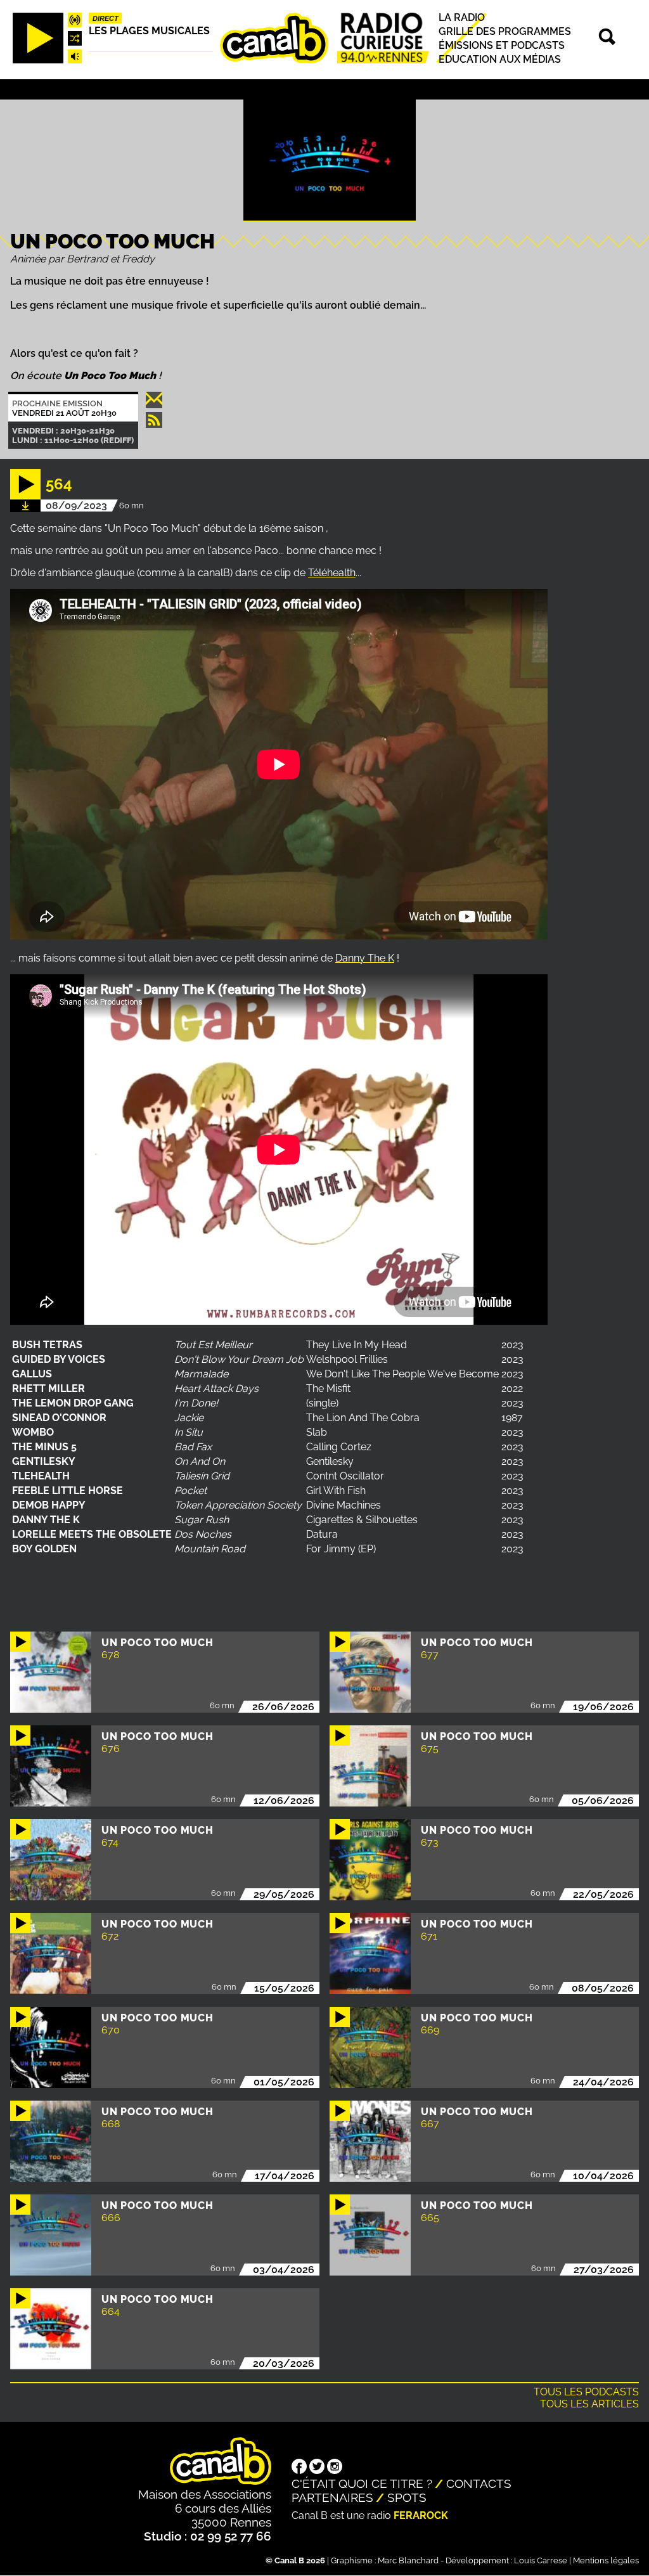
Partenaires (332, 2497)
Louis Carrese (541, 2560)
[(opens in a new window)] (299, 2468)
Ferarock (421, 2515)
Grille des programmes (505, 31)
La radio (462, 17)
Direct (106, 18)
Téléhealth (332, 573)
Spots (407, 2497)
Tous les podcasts (586, 2392)
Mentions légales (606, 2560)
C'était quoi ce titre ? (362, 2483)
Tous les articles (589, 2404)
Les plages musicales (149, 31)
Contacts (479, 2483)
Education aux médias (500, 59)
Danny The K (365, 958)
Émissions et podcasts (502, 45)
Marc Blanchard (408, 2560)
